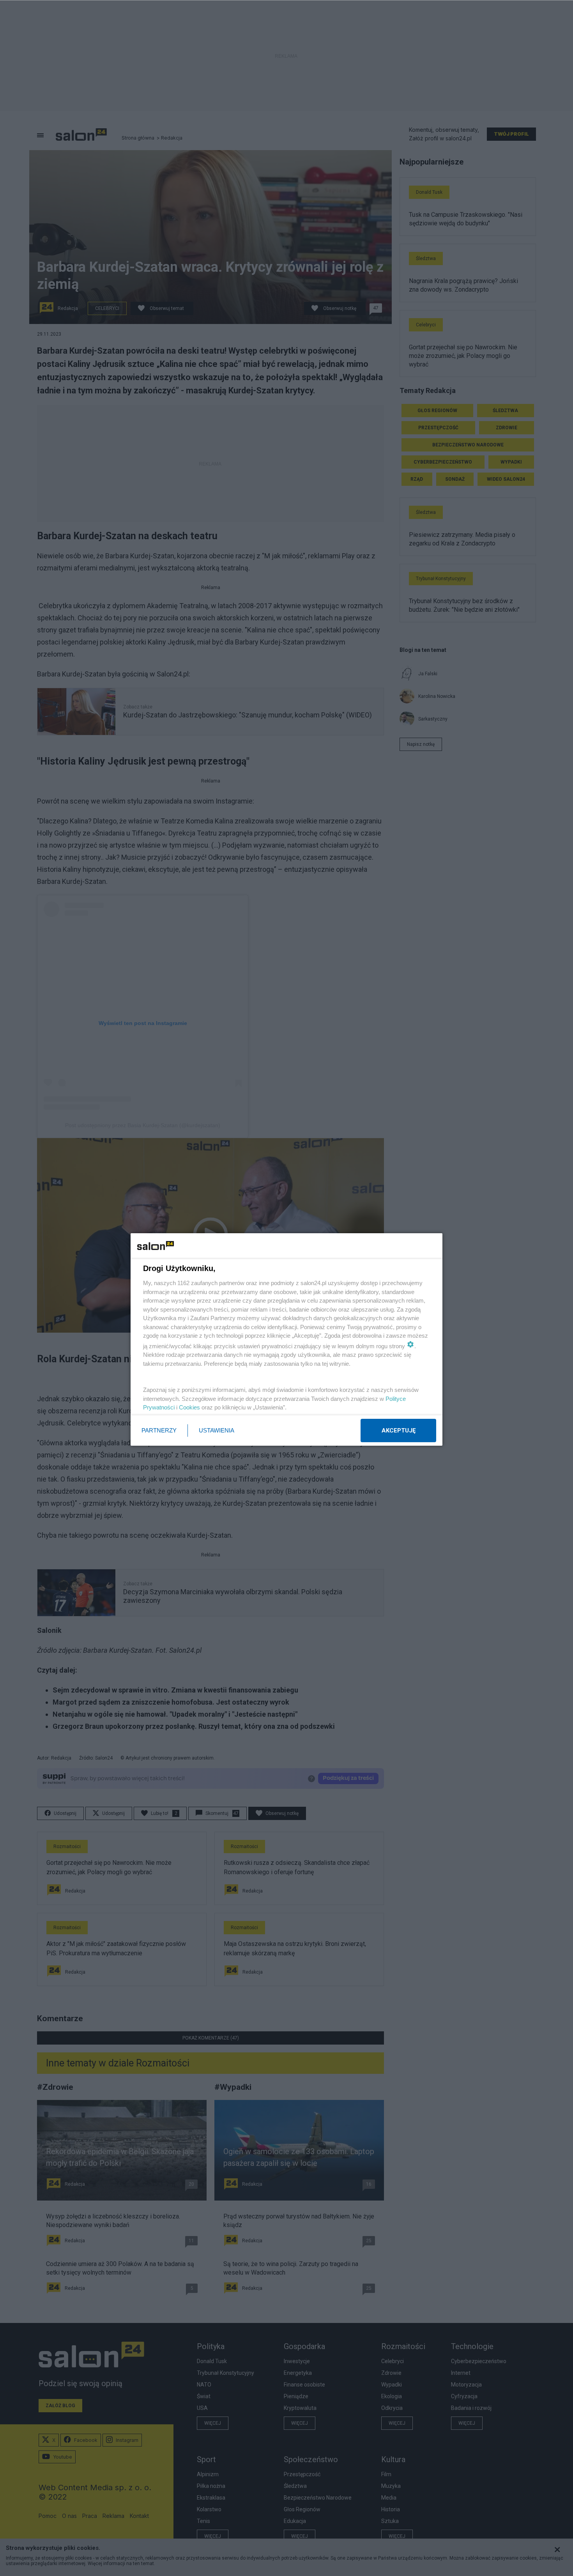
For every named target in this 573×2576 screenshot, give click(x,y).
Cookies (189, 1407)
